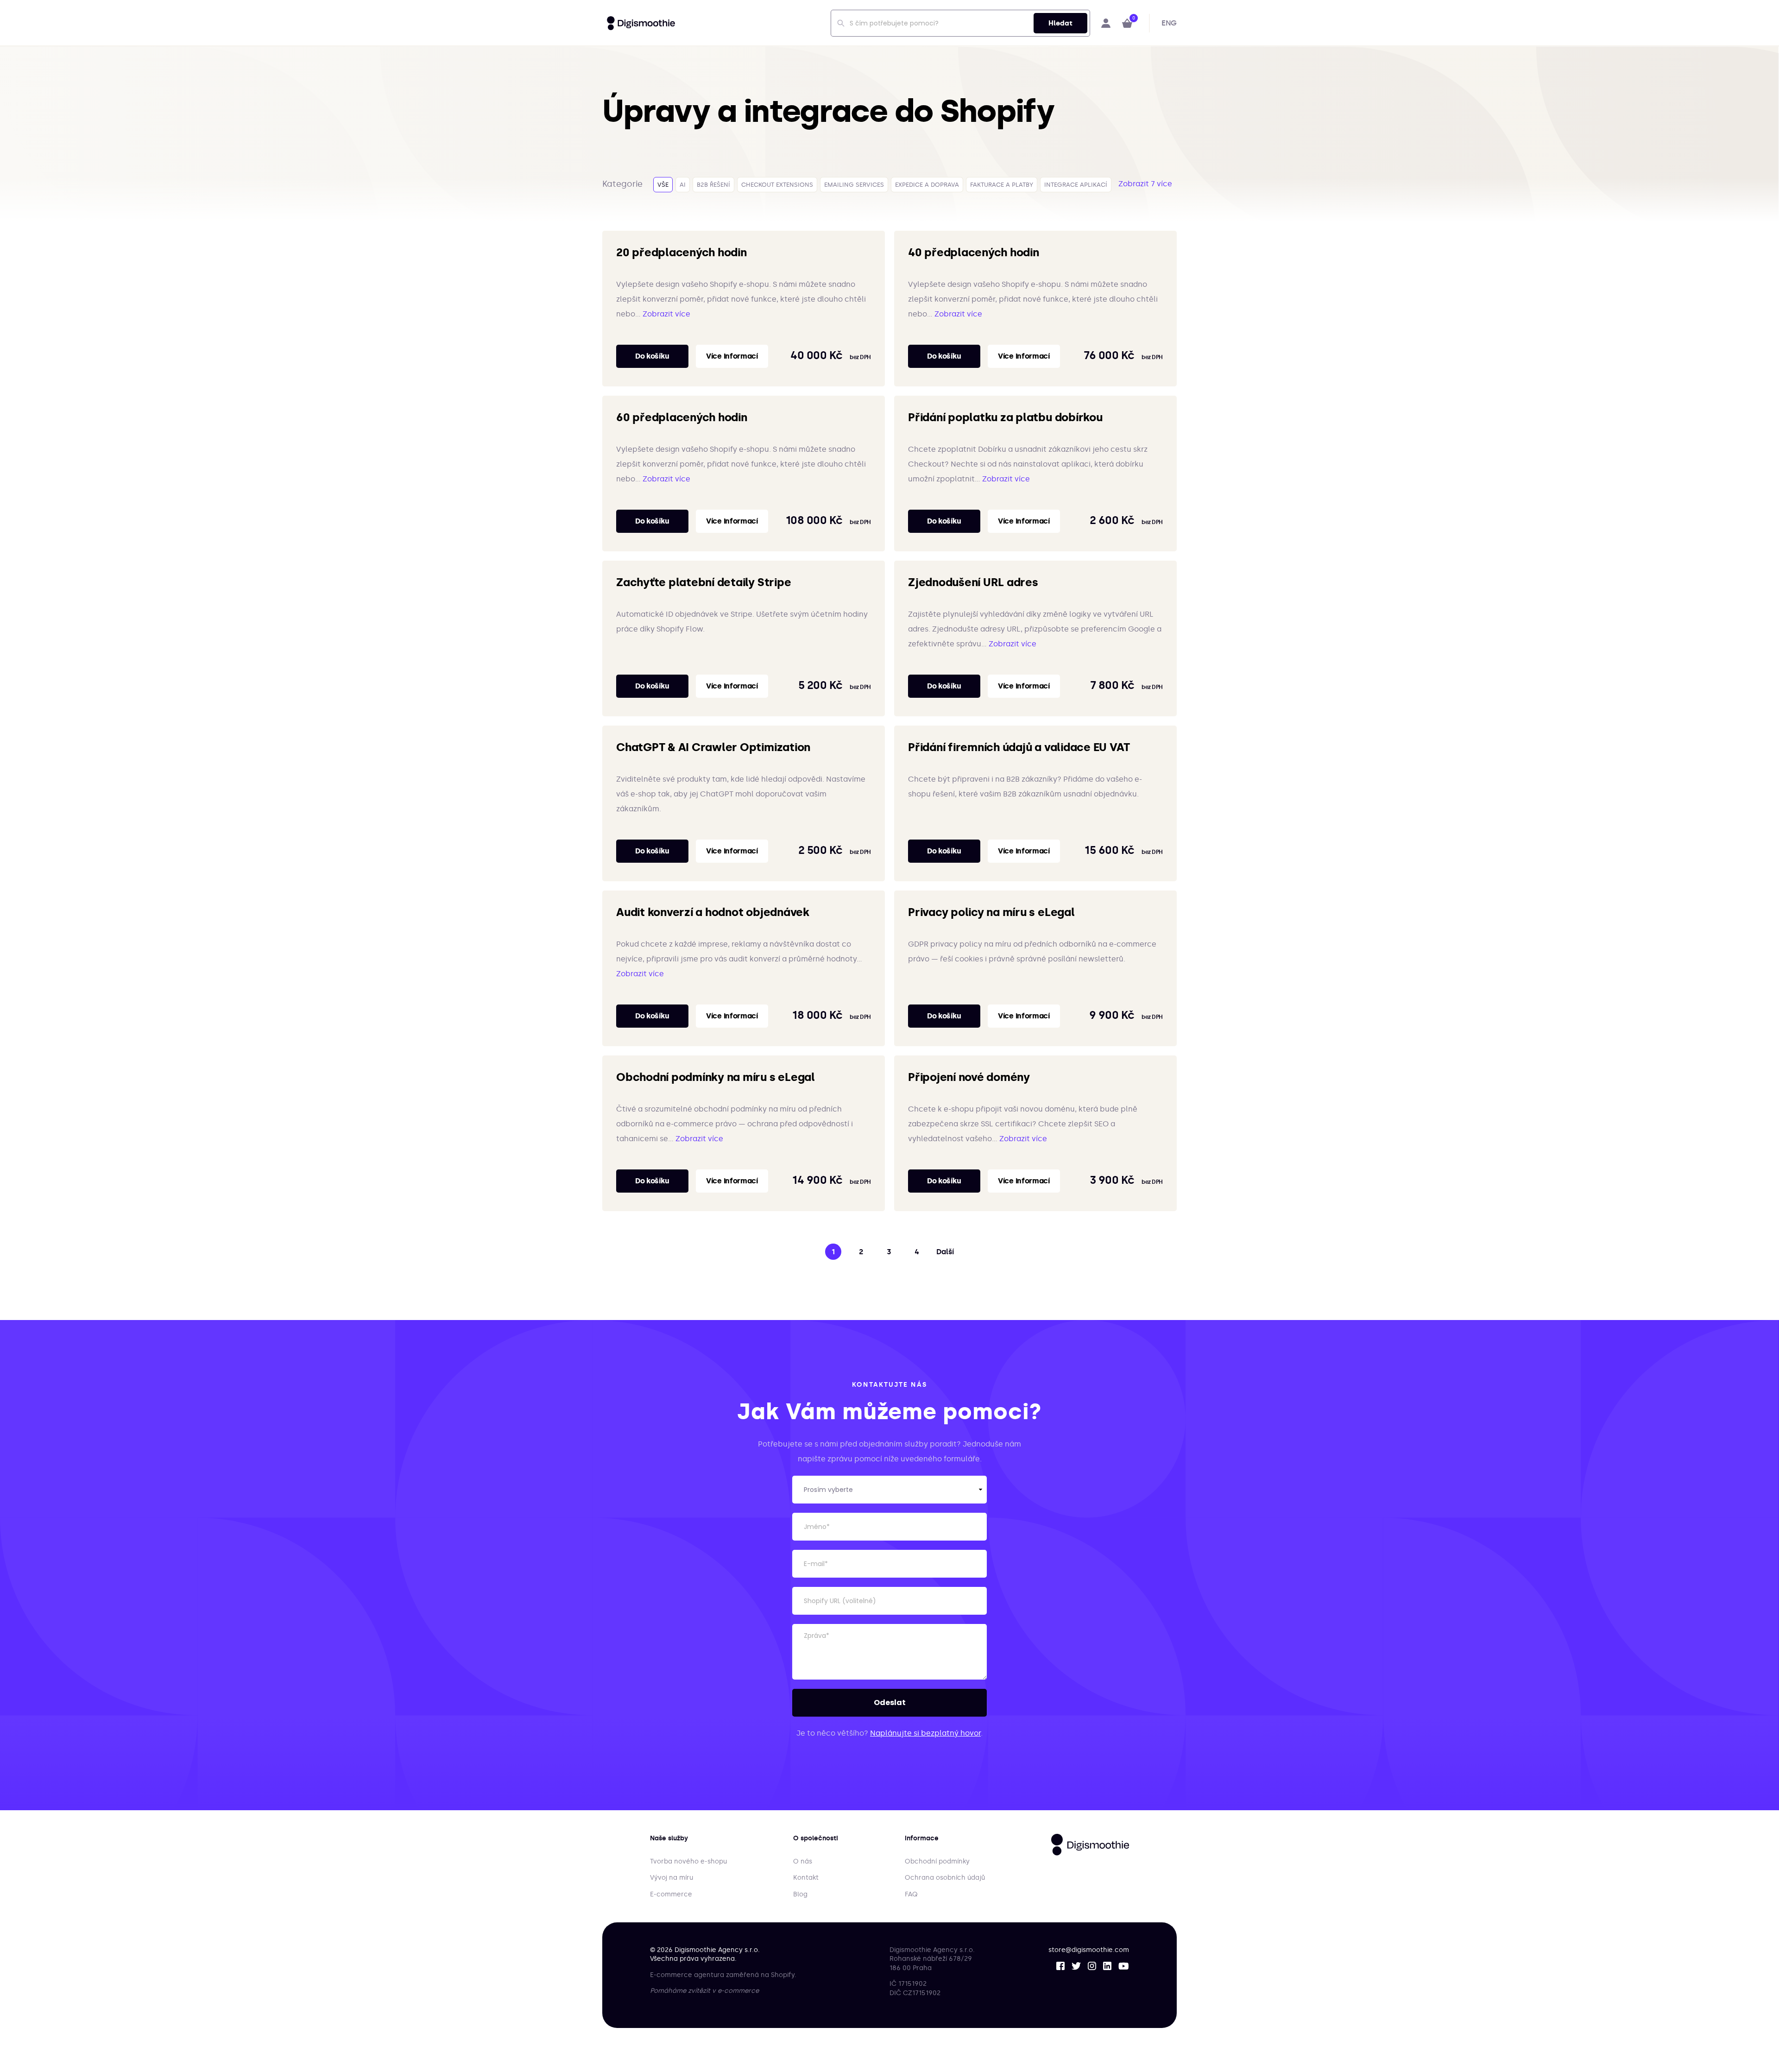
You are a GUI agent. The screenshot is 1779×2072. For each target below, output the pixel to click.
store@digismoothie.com (1089, 1950)
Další (945, 1252)
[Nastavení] (1106, 23)
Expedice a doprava (927, 185)
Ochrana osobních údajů (945, 1878)
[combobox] (960, 23)
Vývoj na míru (672, 1878)
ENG (1169, 23)
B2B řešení (713, 185)
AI (683, 185)
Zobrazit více (666, 314)
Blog (800, 1894)
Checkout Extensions (777, 185)
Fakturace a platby (1002, 185)
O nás (803, 1861)
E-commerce (671, 1894)
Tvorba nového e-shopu (688, 1861)
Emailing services (854, 185)
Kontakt (806, 1878)
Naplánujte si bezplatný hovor (925, 1733)
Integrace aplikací (1076, 185)
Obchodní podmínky (937, 1861)
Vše (663, 185)
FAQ (911, 1894)
